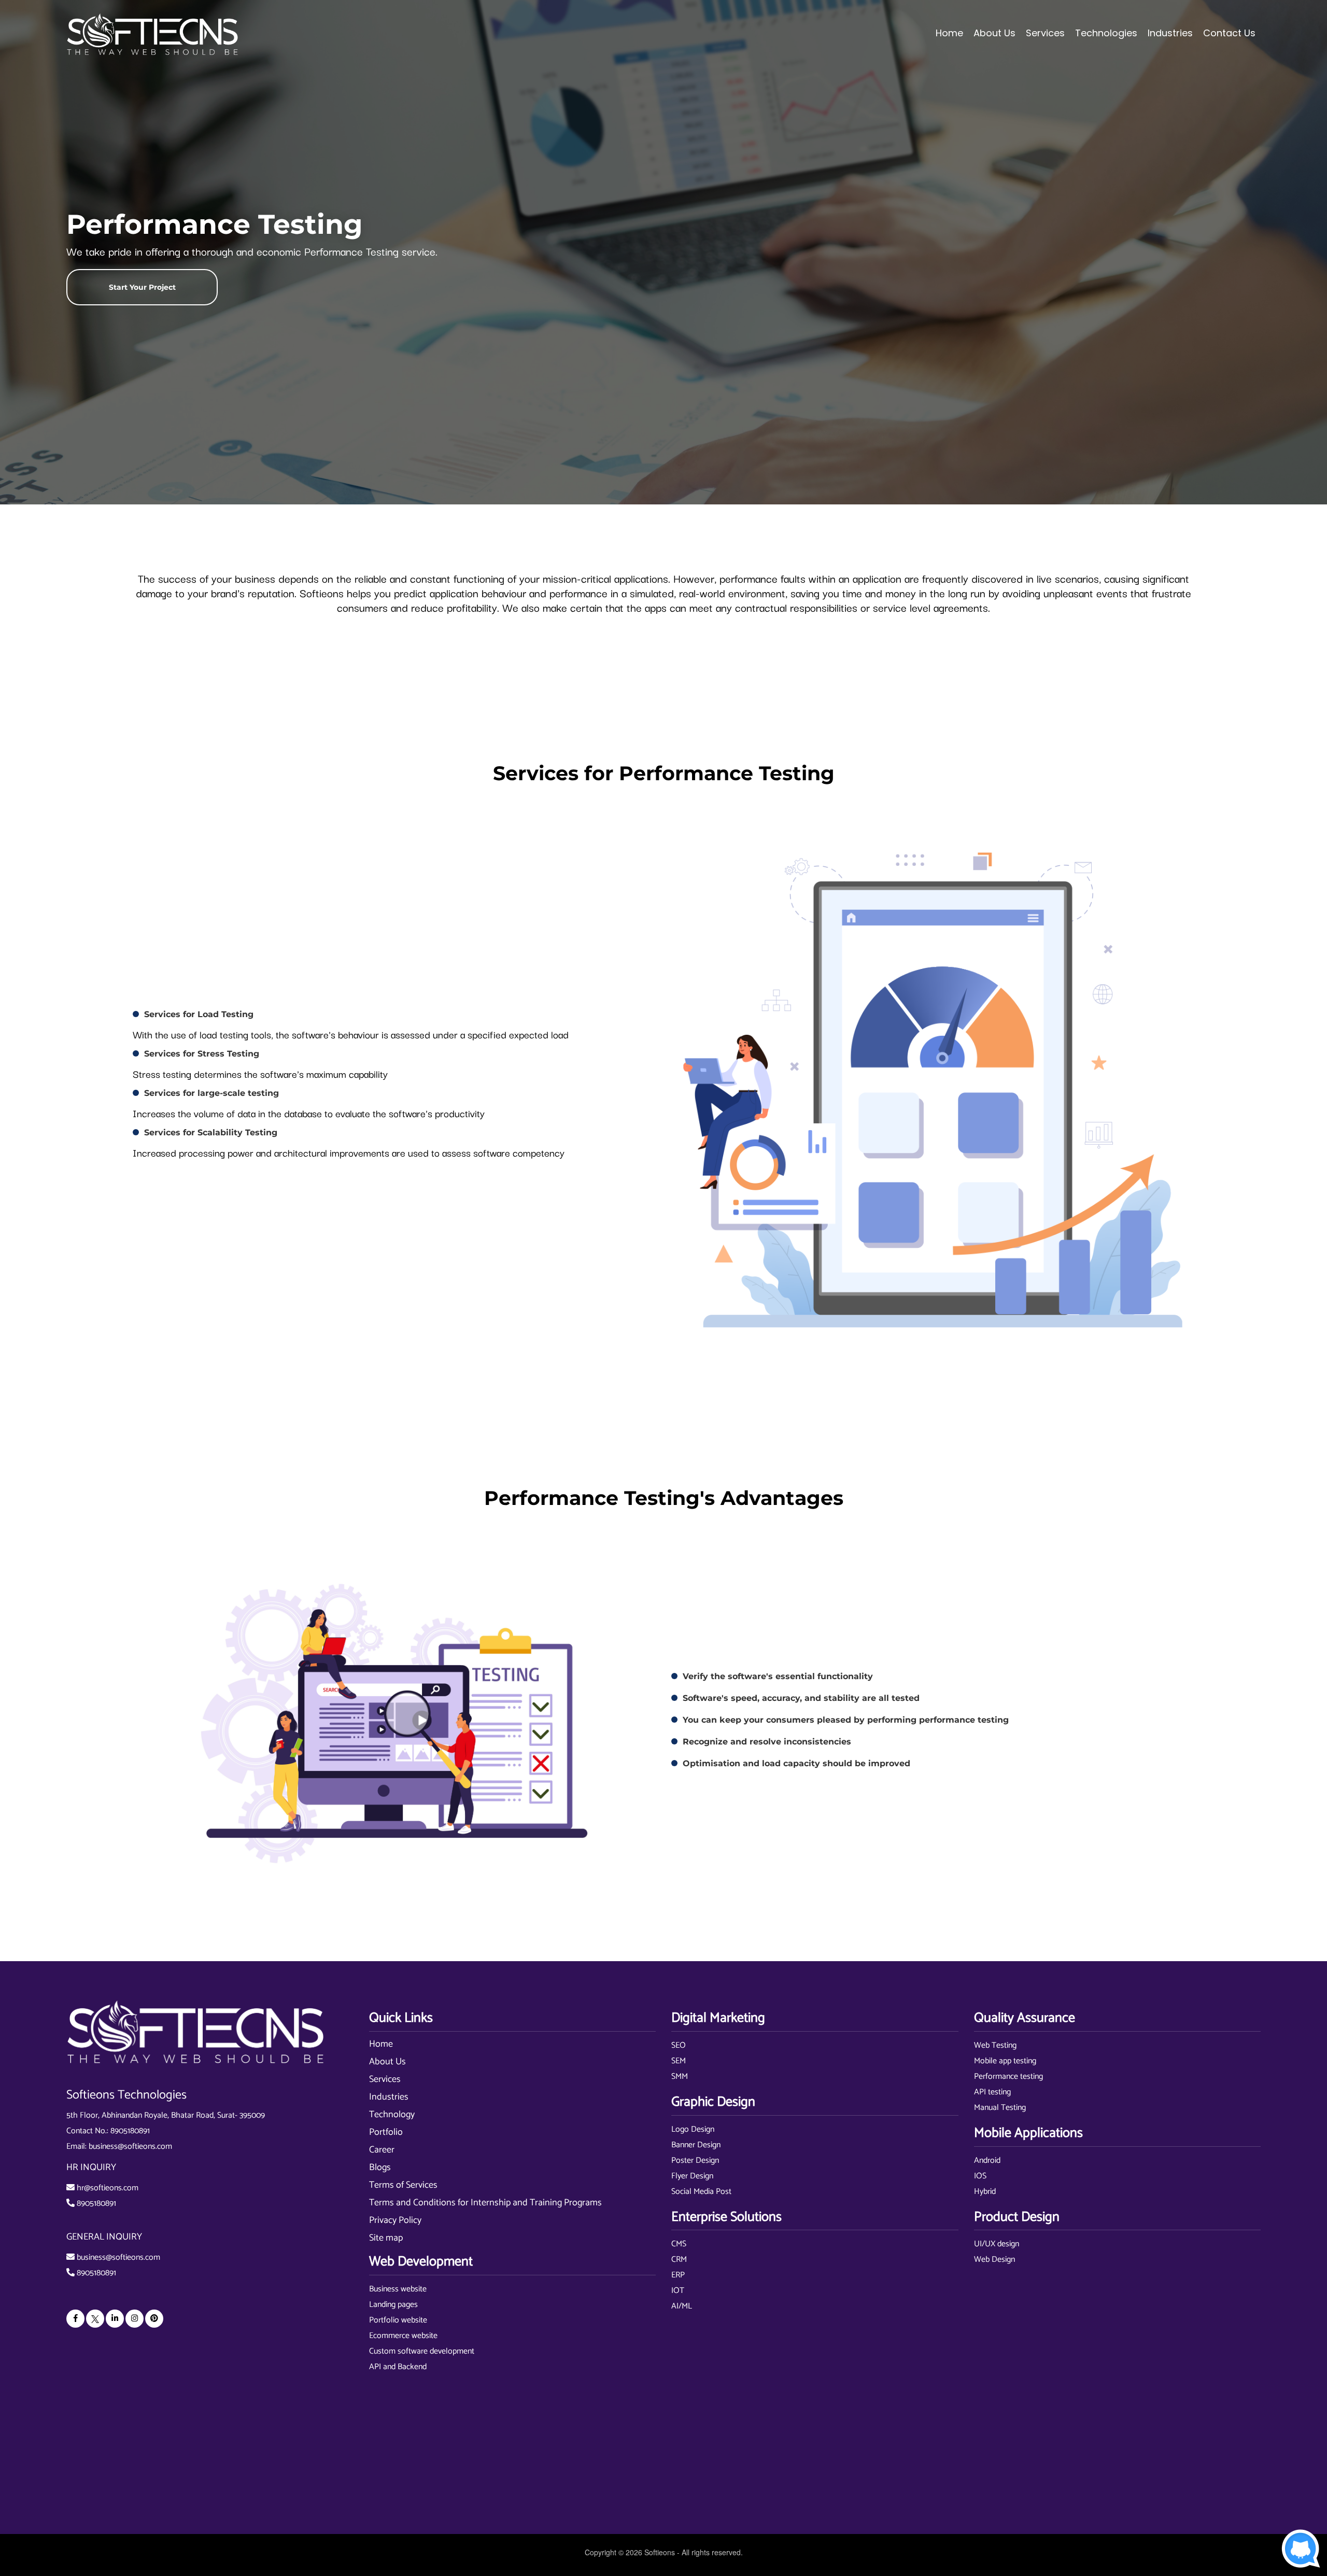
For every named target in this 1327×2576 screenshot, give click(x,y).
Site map (386, 2238)
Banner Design (696, 2145)
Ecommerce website (403, 2336)
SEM (679, 2061)
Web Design (994, 2260)
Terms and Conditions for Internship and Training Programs (485, 2203)
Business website (398, 2289)
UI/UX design (997, 2244)
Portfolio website (398, 2320)
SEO (679, 2045)
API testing (992, 2092)
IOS (980, 2176)
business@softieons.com (130, 2146)
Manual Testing (1000, 2108)
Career (382, 2150)
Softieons (660, 2552)
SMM (680, 2077)
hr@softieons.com (108, 2188)
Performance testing (1008, 2077)
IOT (678, 2291)
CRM (679, 2260)
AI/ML (682, 2306)
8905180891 (130, 2131)
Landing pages (393, 2305)
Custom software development (422, 2351)
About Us (387, 2062)
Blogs (380, 2167)
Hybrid (985, 2192)
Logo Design (693, 2129)
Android (987, 2160)
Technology (392, 2115)
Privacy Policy (395, 2220)
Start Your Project (142, 287)
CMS (679, 2244)
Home (949, 33)
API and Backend (398, 2367)
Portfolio (386, 2132)
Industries (389, 2097)
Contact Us (1229, 33)
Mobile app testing (1005, 2061)
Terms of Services (403, 2185)
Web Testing (995, 2045)
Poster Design (695, 2160)
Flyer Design (692, 2176)
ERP (678, 2275)
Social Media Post (701, 2192)
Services (385, 2079)
